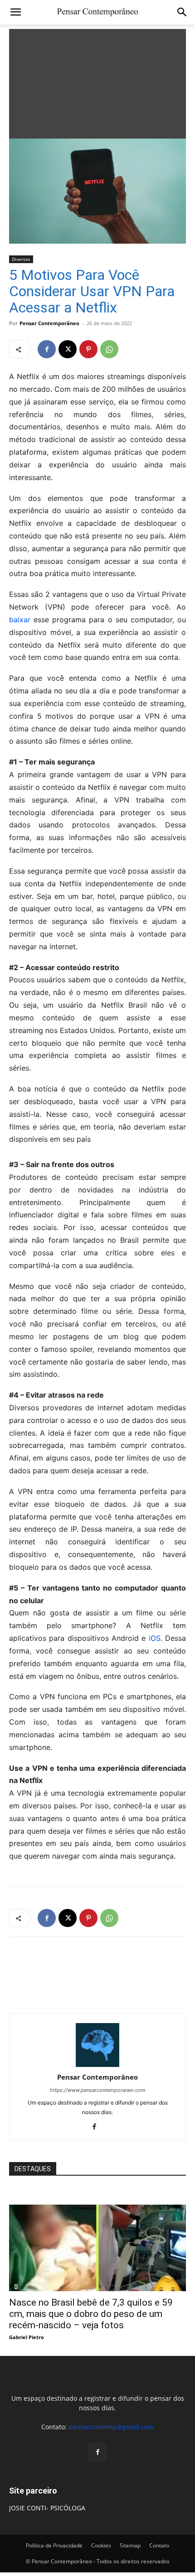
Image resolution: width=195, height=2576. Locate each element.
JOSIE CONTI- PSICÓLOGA (47, 2508)
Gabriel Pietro (27, 2337)
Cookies (101, 2545)
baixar (20, 620)
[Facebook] (47, 349)
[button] (15, 12)
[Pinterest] (88, 349)
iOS (155, 1638)
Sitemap (130, 2545)
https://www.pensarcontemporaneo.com (98, 2090)
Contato (159, 2545)
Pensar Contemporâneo (49, 323)
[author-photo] (97, 2064)
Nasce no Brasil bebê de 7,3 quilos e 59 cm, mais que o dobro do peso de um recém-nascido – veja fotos (91, 2314)
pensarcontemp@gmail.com (111, 2427)
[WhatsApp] (109, 349)
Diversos (21, 259)
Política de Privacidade (54, 2545)
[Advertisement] (97, 82)
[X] (68, 349)
